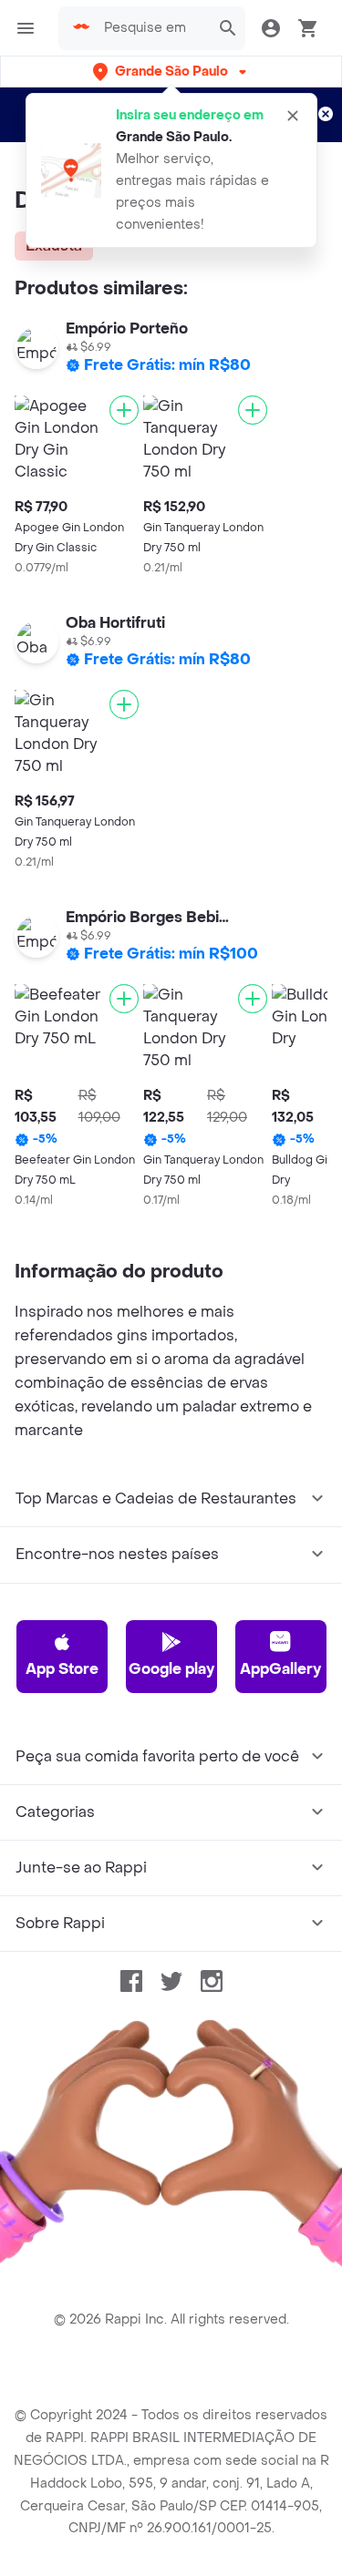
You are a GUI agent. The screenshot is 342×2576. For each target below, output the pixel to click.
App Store (62, 1669)
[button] (171, 72)
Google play (171, 1669)
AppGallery (280, 1669)
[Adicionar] (124, 410)
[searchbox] (151, 28)
